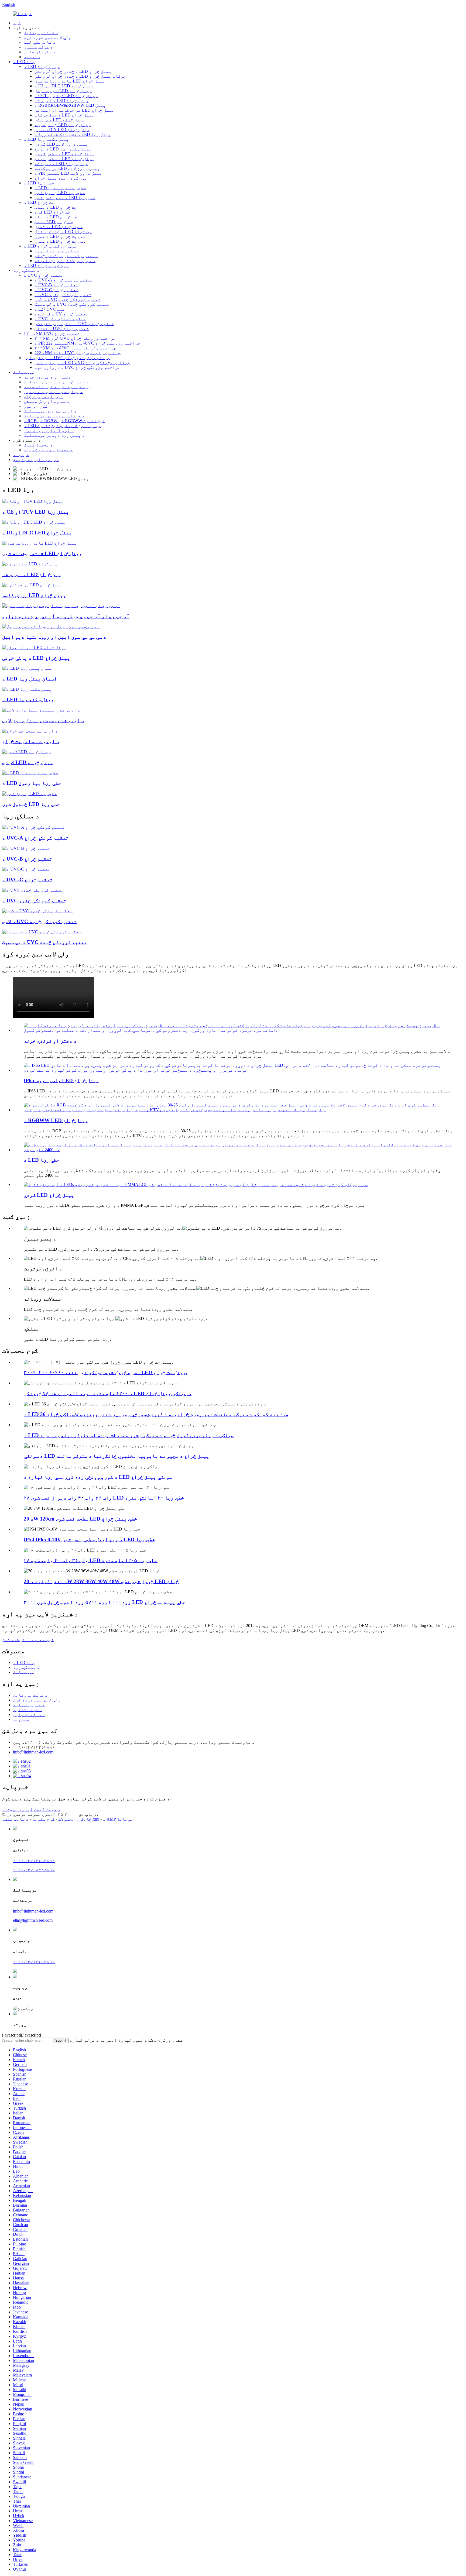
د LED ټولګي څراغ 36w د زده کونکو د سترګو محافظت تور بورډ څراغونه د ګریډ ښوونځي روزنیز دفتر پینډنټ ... (156, 1414)
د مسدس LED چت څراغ (56, 207)
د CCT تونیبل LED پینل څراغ (66, 96)
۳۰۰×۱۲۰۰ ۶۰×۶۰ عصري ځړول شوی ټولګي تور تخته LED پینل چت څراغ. (105, 1372)
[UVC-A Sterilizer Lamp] (34, 827)
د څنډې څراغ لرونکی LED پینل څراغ (73, 71)
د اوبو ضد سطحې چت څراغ (31, 741)
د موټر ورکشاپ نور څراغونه (65, 261)
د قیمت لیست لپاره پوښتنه (31, 1809)
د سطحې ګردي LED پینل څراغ (64, 154)
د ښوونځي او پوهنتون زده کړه (56, 382)
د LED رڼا (24, 62)
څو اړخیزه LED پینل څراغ (63, 125)
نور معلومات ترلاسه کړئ (28, 1640)
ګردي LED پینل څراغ (27, 762)
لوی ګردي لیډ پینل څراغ (61, 178)
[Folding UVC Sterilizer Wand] (33, 890)
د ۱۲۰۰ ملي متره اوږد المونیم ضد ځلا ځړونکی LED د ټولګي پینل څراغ (108, 1393)
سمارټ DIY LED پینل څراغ (62, 130)
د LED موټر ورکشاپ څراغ (50, 246)
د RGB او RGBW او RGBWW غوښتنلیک (64, 421)
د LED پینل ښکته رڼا (46, 139)
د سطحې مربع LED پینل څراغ (64, 159)
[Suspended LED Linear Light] (30, 794)
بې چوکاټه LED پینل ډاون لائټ (67, 168)
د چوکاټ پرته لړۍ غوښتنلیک (54, 416)
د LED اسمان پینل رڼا (30, 679)
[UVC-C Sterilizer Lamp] (26, 869)
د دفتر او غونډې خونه (50, 1041)
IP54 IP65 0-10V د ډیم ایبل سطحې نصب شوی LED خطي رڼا (89, 1540)
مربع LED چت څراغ (54, 222)
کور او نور (36, 406)
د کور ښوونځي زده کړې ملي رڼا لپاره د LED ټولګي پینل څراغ (98, 1477)
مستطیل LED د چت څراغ (59, 227)
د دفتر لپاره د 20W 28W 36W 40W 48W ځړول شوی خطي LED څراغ (101, 1581)
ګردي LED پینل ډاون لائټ (61, 144)
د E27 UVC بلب (50, 309)
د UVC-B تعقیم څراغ (56, 285)
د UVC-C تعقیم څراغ (56, 290)
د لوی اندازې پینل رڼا (49, 430)
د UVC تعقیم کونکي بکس (60, 319)
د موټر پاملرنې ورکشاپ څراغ (66, 256)
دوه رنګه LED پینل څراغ (61, 164)
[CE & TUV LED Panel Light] (33, 501)
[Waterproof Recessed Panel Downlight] (41, 710)
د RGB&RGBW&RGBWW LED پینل (70, 105)
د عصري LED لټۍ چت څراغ (60, 236)
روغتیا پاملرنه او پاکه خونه (57, 387)
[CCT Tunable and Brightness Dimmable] (51, 626)
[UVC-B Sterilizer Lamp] (26, 848)
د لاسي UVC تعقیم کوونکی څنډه (68, 299)
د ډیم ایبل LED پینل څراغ (63, 91)
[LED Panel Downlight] (27, 689)
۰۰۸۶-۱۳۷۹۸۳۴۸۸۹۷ (34, 1870)
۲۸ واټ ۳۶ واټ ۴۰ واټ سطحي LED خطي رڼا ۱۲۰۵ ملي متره (91, 1560)
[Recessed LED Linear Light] (30, 773)
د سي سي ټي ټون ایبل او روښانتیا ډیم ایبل (54, 637)
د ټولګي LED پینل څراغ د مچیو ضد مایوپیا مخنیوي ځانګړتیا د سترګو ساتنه (116, 1456)
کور (17, 23)
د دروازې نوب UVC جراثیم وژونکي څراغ (67, 358)
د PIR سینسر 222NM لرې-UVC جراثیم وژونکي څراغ (88, 343)
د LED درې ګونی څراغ (46, 265)
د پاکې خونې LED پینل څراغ (36, 658)
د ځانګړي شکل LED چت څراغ (63, 231)
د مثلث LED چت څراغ (56, 217)
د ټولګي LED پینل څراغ (60, 120)
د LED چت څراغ (39, 202)
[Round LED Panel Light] (26, 752)
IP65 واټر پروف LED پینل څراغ (61, 1080)
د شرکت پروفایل (41, 32)
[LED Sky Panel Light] (28, 668)
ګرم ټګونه (43, 1819)
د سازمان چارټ (40, 52)
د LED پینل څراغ (42, 66)
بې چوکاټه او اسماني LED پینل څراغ (74, 110)
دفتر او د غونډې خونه (47, 377)
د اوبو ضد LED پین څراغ (32, 574)
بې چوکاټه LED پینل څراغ (34, 595)
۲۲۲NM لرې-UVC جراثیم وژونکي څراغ (75, 338)
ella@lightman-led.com (33, 1920)
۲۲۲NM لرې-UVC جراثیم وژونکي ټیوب (75, 348)
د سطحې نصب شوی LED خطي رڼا (65, 197)
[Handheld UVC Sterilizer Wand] (37, 911)
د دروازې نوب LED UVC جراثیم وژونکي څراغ (82, 362)
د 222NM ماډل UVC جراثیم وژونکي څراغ (78, 353)
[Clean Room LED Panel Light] (34, 647)
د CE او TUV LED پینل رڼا (36, 512)
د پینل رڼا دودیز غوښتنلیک (54, 435)
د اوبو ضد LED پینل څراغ (62, 100)
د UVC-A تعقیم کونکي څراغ (64, 280)
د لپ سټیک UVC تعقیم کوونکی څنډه (72, 304)
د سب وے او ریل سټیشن (47, 401)
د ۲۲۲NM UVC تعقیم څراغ (52, 333)
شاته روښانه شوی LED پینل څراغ (70, 81)
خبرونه (21, 455)
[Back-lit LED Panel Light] (40, 543)
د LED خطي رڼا (39, 183)
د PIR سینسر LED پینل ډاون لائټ (68, 173)
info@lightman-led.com (33, 1752)
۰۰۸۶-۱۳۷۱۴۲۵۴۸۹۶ (34, 1861)
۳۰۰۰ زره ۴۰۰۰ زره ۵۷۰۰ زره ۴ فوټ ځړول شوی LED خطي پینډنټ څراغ (105, 1602)
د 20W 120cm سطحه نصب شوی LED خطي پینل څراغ (80, 1519)
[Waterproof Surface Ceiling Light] (30, 731)
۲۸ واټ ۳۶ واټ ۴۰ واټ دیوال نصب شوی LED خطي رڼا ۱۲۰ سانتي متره (104, 1498)
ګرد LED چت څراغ (53, 212)
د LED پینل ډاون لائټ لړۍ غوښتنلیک (62, 426)
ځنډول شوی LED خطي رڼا (60, 193)
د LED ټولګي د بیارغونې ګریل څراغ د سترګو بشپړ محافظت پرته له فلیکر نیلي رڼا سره (129, 1435)
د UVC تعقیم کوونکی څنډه (63, 295)
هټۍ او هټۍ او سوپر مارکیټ (53, 392)
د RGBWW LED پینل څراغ (56, 1120)
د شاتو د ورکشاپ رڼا (57, 251)
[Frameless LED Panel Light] (32, 585)
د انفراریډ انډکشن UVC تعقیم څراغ (74, 324)
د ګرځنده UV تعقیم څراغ (61, 314)
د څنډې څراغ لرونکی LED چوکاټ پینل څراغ (80, 76)
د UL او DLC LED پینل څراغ (64, 86)
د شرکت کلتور (38, 47)
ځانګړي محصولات (75, 1819)
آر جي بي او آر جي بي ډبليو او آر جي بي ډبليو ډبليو (66, 616)
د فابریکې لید (40, 42)
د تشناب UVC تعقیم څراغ (62, 329)
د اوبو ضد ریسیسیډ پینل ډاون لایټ (43, 720)
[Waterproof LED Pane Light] (30, 564)
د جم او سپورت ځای (43, 396)
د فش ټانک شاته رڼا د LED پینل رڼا (73, 134)
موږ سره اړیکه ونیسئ (36, 460)
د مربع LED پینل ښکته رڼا (63, 149)
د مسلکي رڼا (26, 270)
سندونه (32, 57)
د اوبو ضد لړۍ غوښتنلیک (50, 411)
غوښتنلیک (24, 372)
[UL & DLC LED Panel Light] (34, 522)
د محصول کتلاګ (38, 445)
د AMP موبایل (118, 1819)
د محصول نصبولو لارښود (48, 450)
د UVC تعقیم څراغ (44, 275)
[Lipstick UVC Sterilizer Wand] (42, 932)
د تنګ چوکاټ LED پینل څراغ (64, 115)
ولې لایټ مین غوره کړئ (47, 37)
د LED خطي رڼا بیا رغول (60, 188)
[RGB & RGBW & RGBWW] (61, 606)
